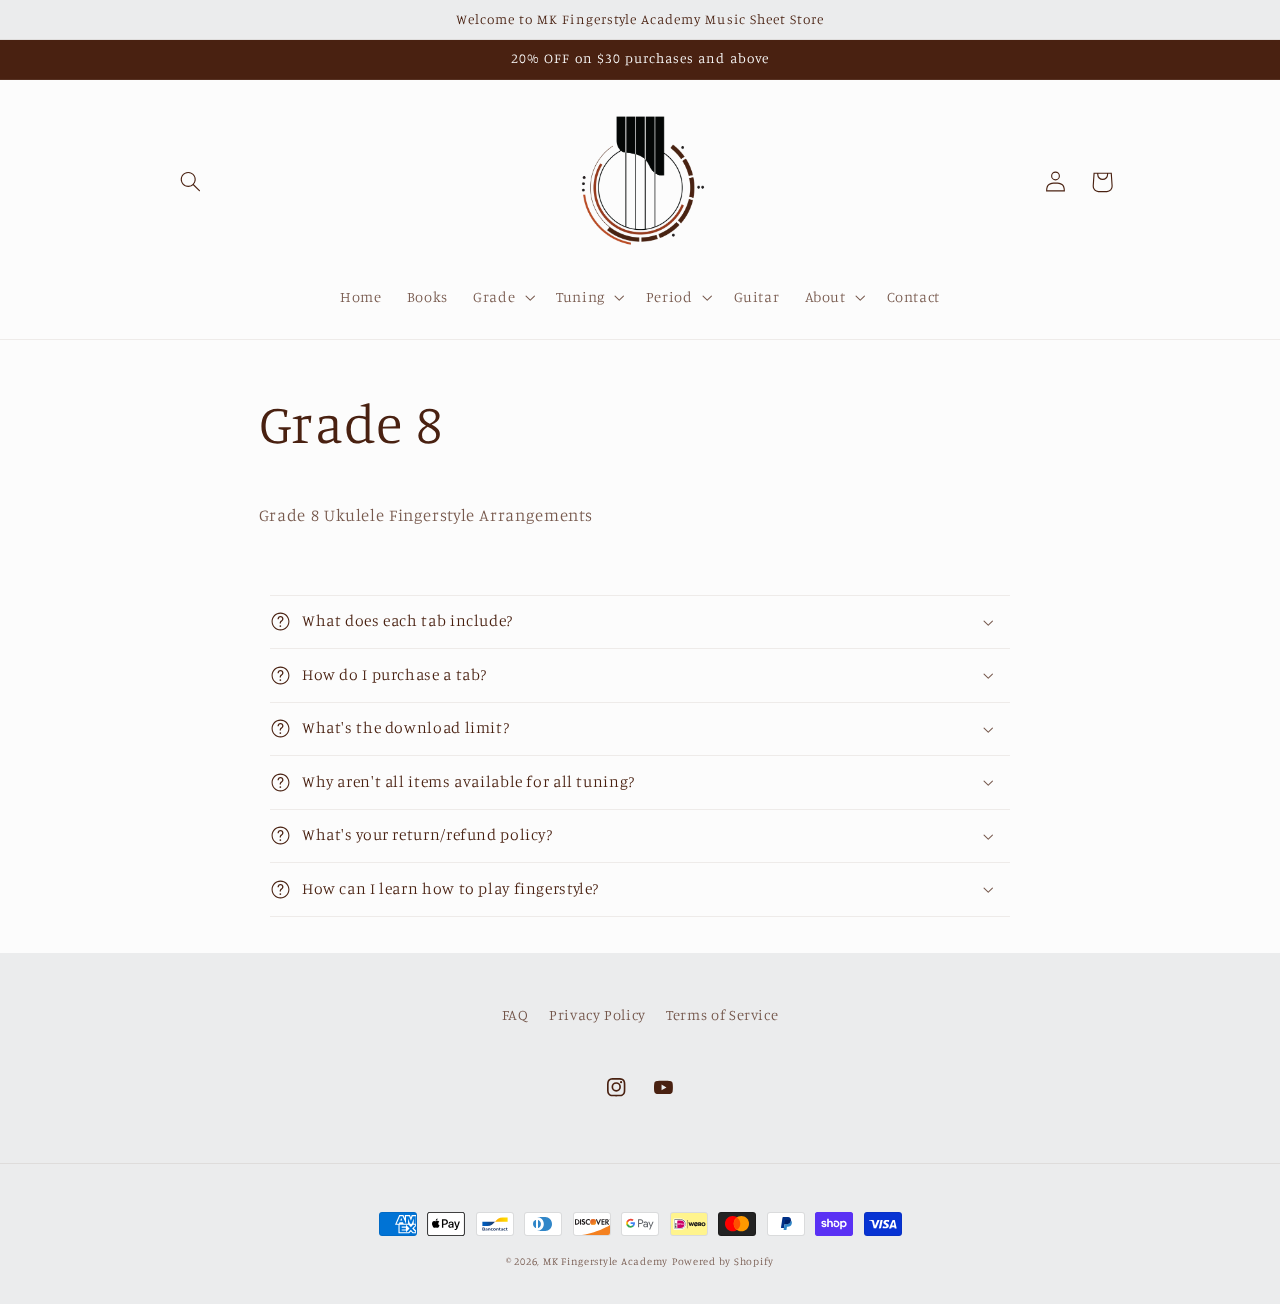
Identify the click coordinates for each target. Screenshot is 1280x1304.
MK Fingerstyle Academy (605, 1261)
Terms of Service (722, 1014)
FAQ (515, 1014)
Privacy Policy (597, 1014)
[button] (191, 182)
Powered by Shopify (723, 1261)
